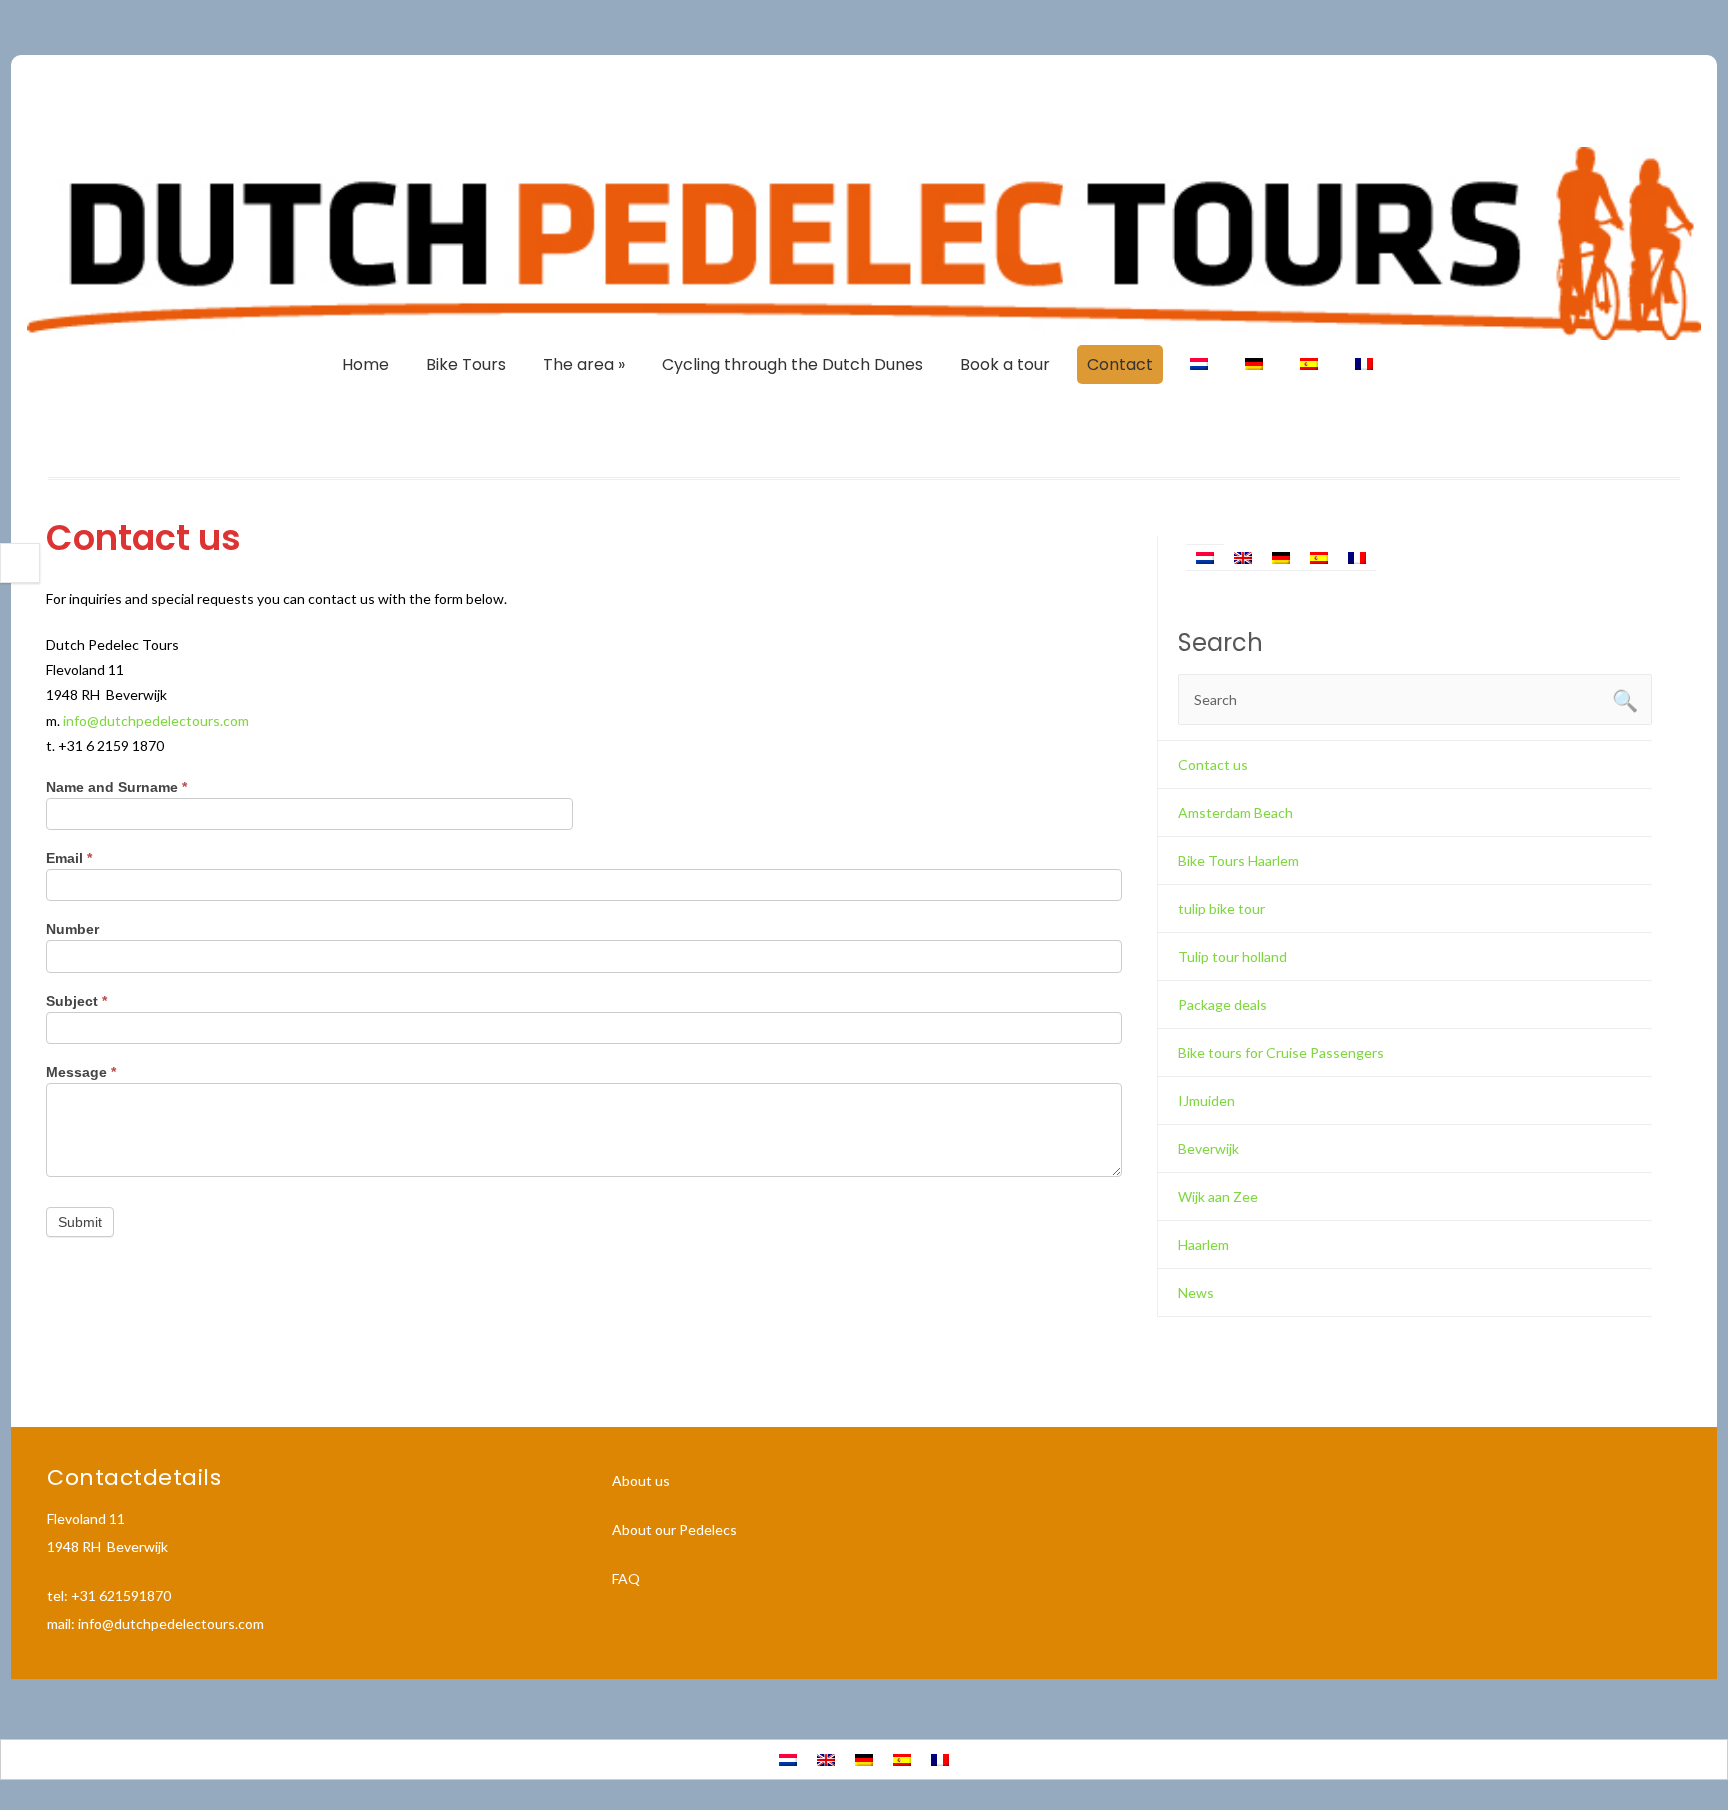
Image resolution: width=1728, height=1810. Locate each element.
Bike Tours (466, 364)
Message (81, 1072)
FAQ (626, 1578)
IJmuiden (1206, 1100)
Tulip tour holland (1232, 956)
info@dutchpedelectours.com (156, 720)
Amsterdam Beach (1235, 812)
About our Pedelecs (674, 1529)
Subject (76, 1001)
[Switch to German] (1254, 364)
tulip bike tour (1221, 908)
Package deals (1222, 1004)
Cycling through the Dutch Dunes (792, 364)
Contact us (1213, 764)
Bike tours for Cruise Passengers (1281, 1052)
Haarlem (1203, 1244)
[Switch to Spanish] (1309, 364)
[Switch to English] (1243, 557)
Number (72, 929)
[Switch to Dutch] (1199, 364)
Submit (80, 1222)
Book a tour (1005, 364)
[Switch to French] (1364, 364)
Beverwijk (1208, 1148)
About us (641, 1480)
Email (69, 858)
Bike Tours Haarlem (1238, 860)
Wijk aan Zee (1218, 1196)
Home (365, 364)
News (1196, 1292)
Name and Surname (116, 787)
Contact (1120, 364)
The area (584, 364)
